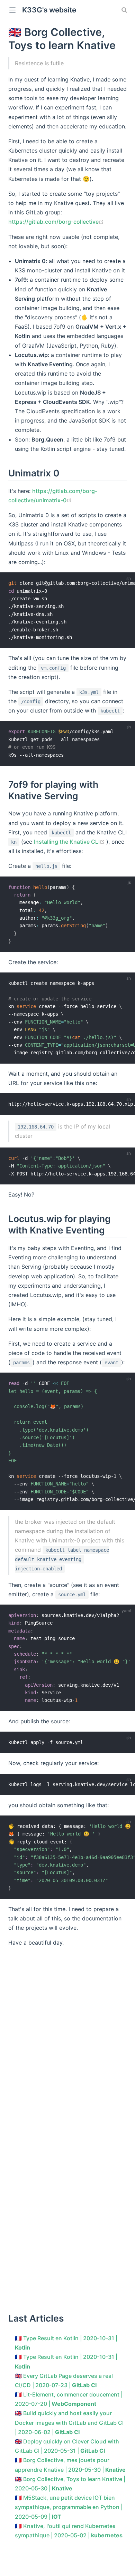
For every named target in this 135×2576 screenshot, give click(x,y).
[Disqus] (67, 2039)
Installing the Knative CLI (70, 842)
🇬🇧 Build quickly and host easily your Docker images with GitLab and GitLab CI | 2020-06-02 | (69, 2422)
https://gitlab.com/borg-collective (56, 222)
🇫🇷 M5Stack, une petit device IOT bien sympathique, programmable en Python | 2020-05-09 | (69, 2507)
